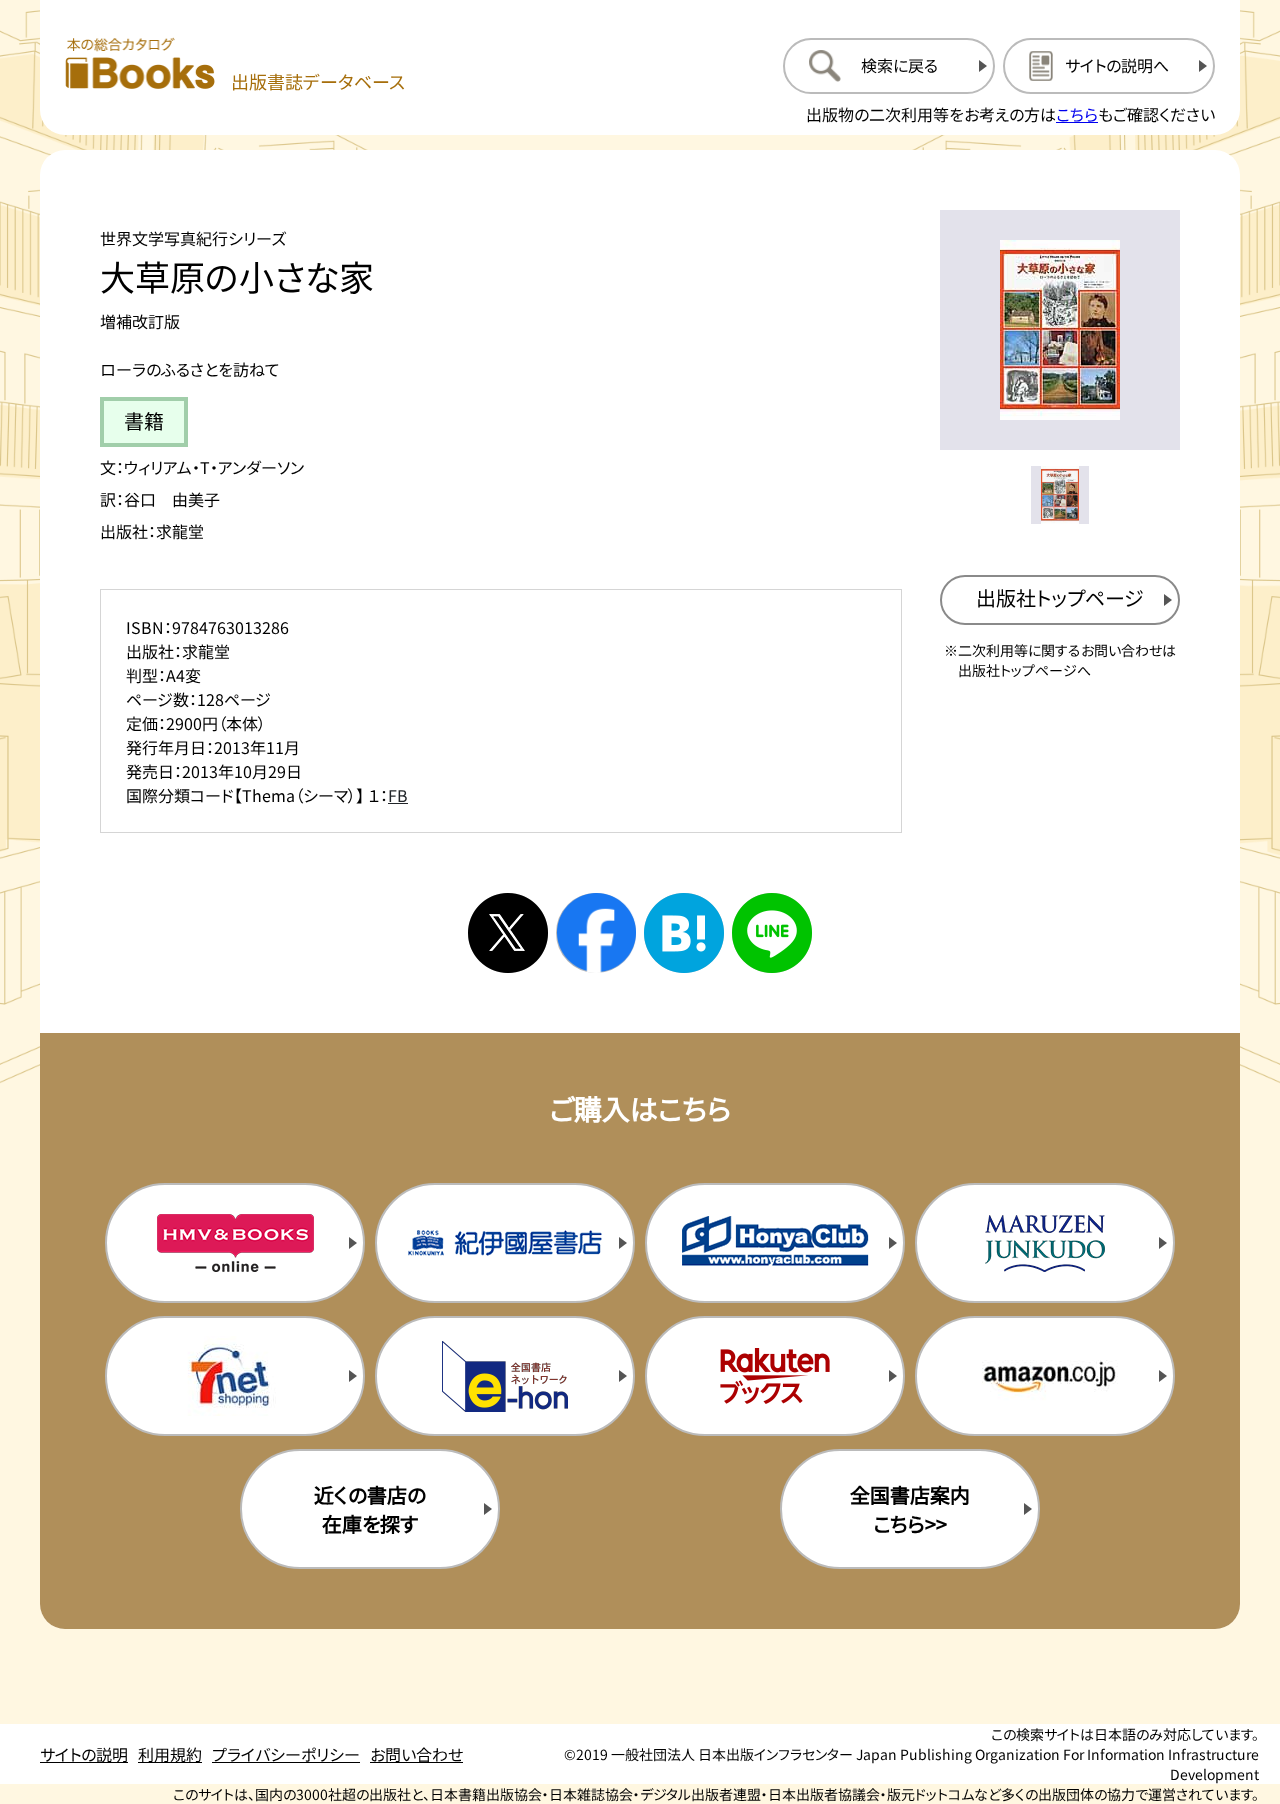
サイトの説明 (84, 1754)
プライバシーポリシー (286, 1754)
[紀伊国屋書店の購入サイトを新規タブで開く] (505, 1243)
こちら (1077, 114)
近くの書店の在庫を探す (370, 1509)
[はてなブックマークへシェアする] (684, 933)
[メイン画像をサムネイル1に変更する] (1060, 495)
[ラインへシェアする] (772, 933)
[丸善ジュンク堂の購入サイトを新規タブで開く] (1045, 1243)
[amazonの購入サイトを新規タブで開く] (1045, 1376)
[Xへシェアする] (508, 933)
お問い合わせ (416, 1754)
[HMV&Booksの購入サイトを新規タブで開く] (235, 1243)
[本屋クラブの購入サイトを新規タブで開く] (775, 1243)
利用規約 (170, 1754)
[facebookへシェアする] (596, 933)
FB (398, 795)
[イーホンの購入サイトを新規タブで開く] (505, 1376)
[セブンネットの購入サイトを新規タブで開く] (235, 1376)
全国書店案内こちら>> (910, 1509)
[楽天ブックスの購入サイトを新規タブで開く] (775, 1376)
